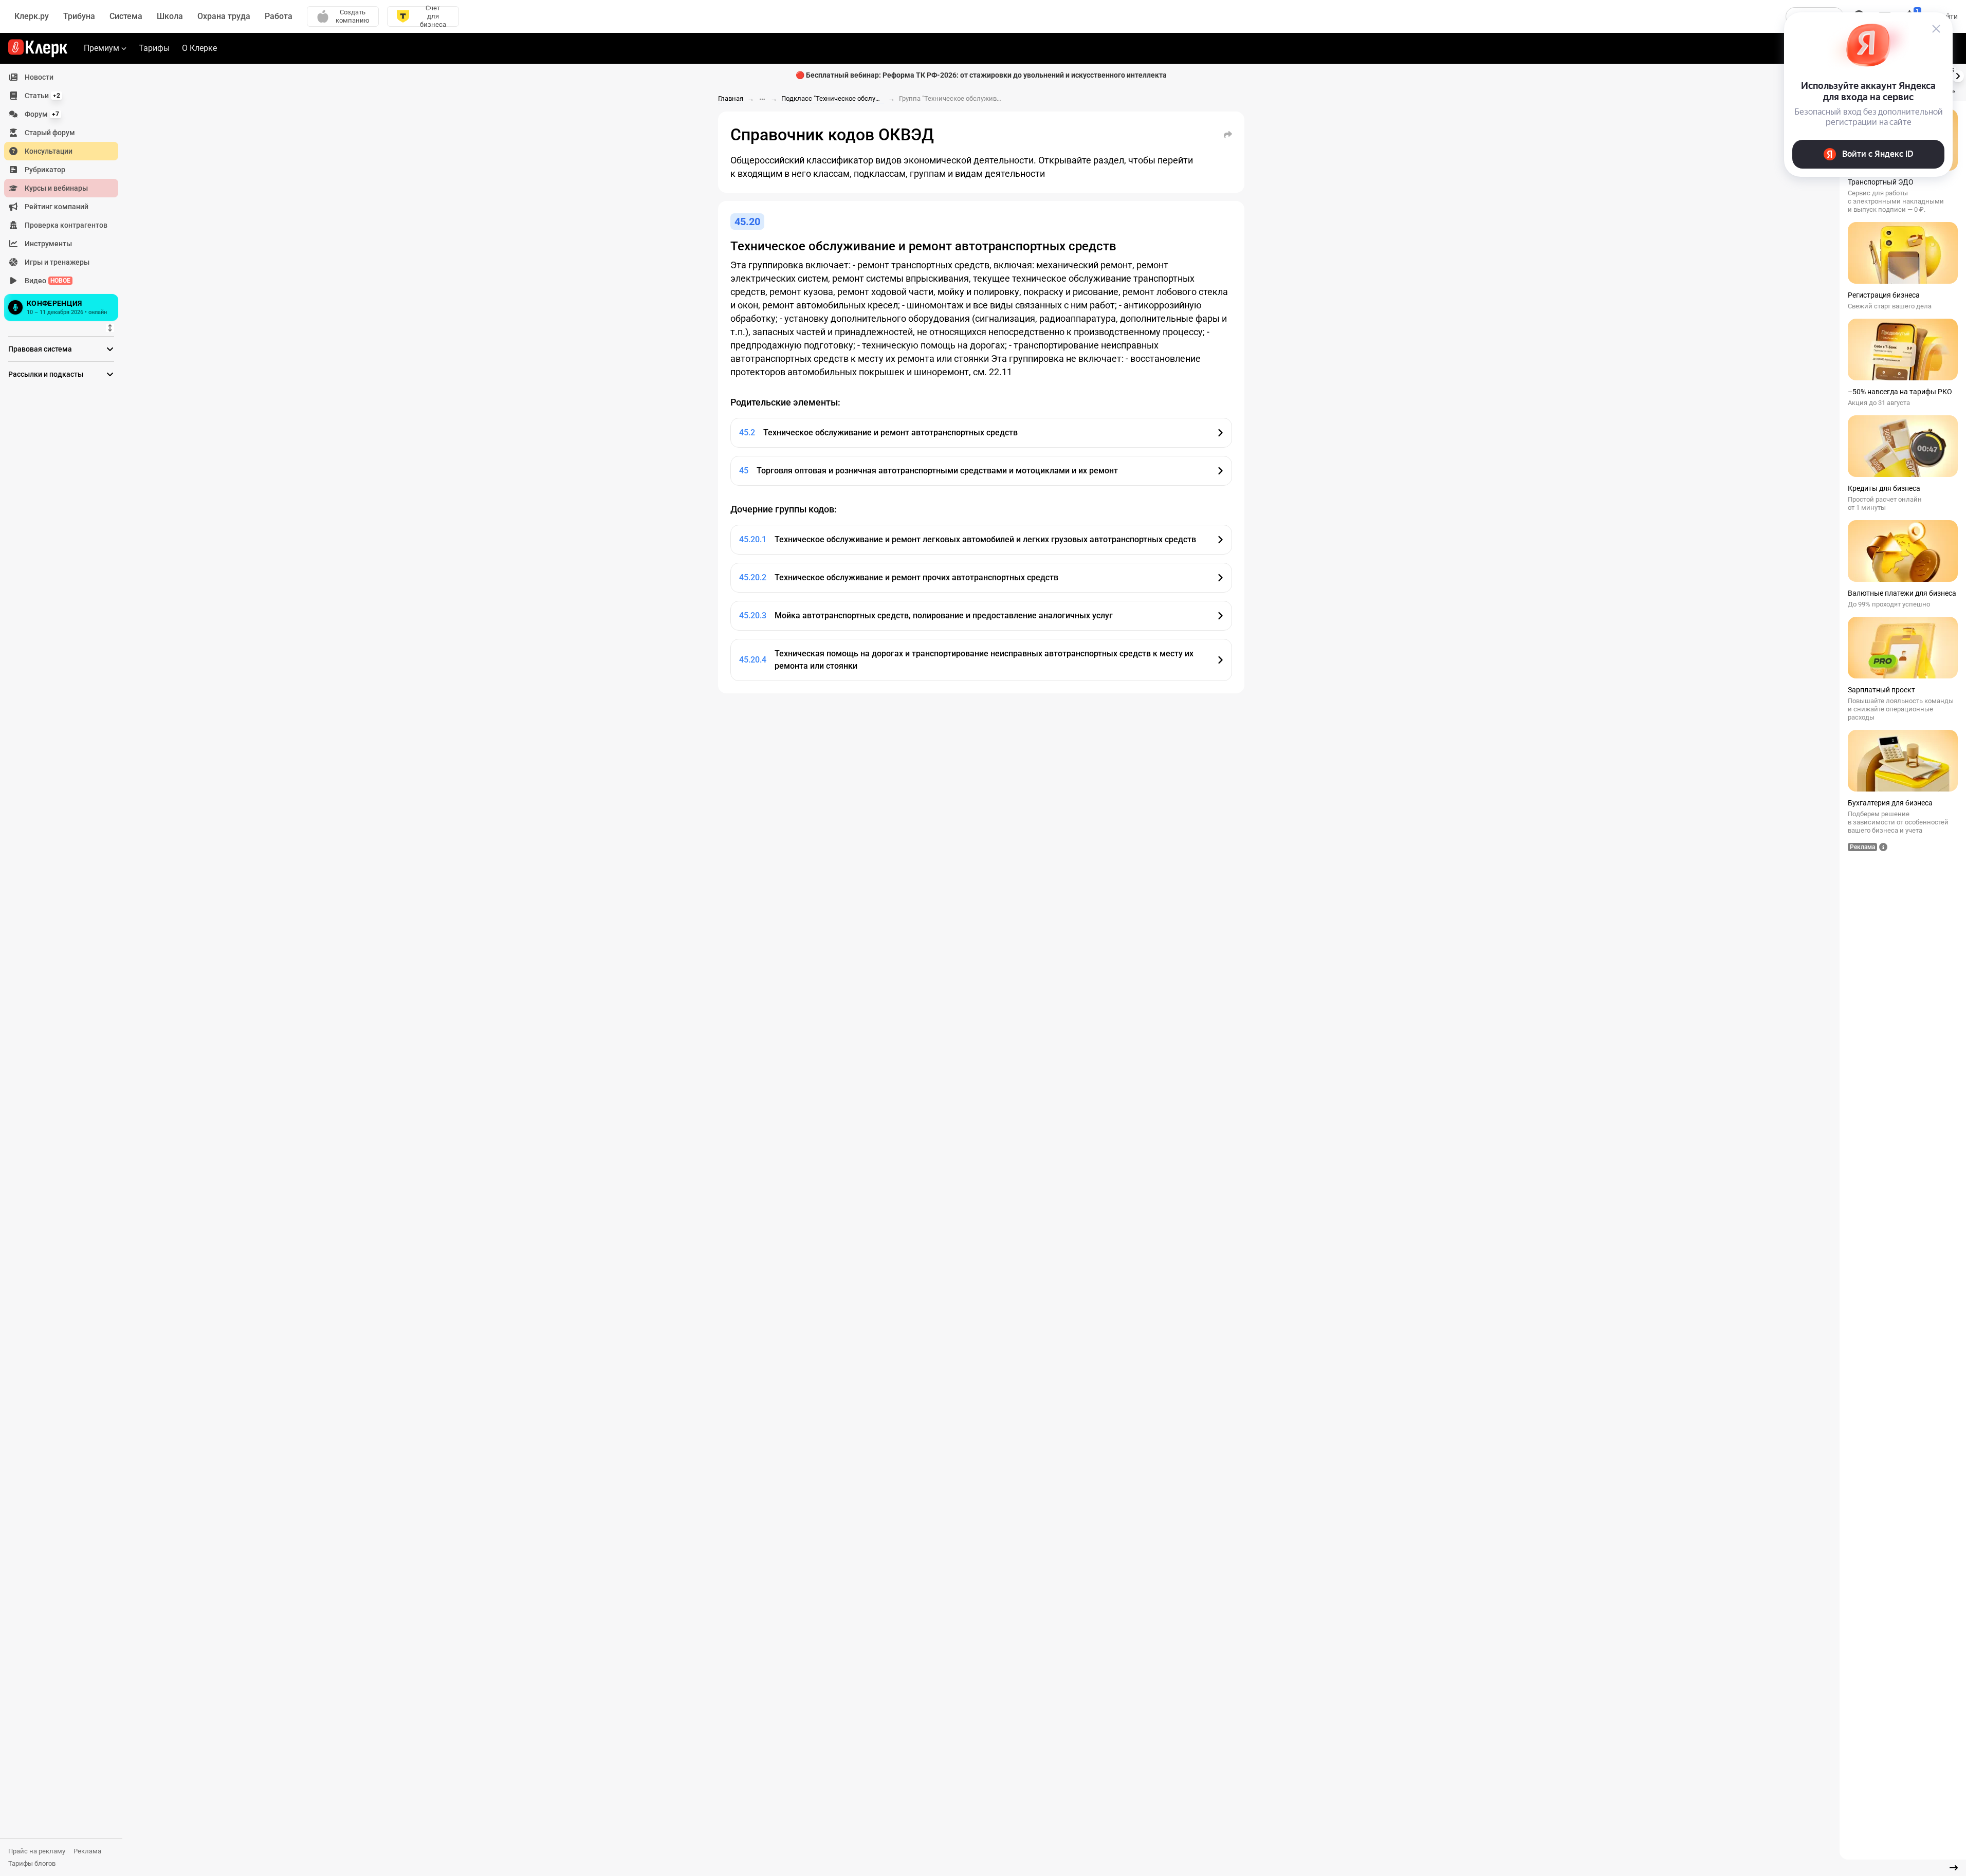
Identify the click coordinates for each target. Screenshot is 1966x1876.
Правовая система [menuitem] (40, 349)
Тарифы (154, 48)
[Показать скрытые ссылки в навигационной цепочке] (762, 99)
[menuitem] (61, 77)
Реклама (87, 1851)
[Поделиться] (1228, 135)
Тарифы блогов (32, 1863)
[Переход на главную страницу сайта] (38, 48)
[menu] (65, 196)
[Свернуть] (1954, 1868)
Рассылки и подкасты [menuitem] (46, 374)
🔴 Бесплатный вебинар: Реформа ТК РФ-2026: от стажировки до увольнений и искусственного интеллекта (981, 75)
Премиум (102, 48)
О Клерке (199, 48)
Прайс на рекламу (37, 1851)
